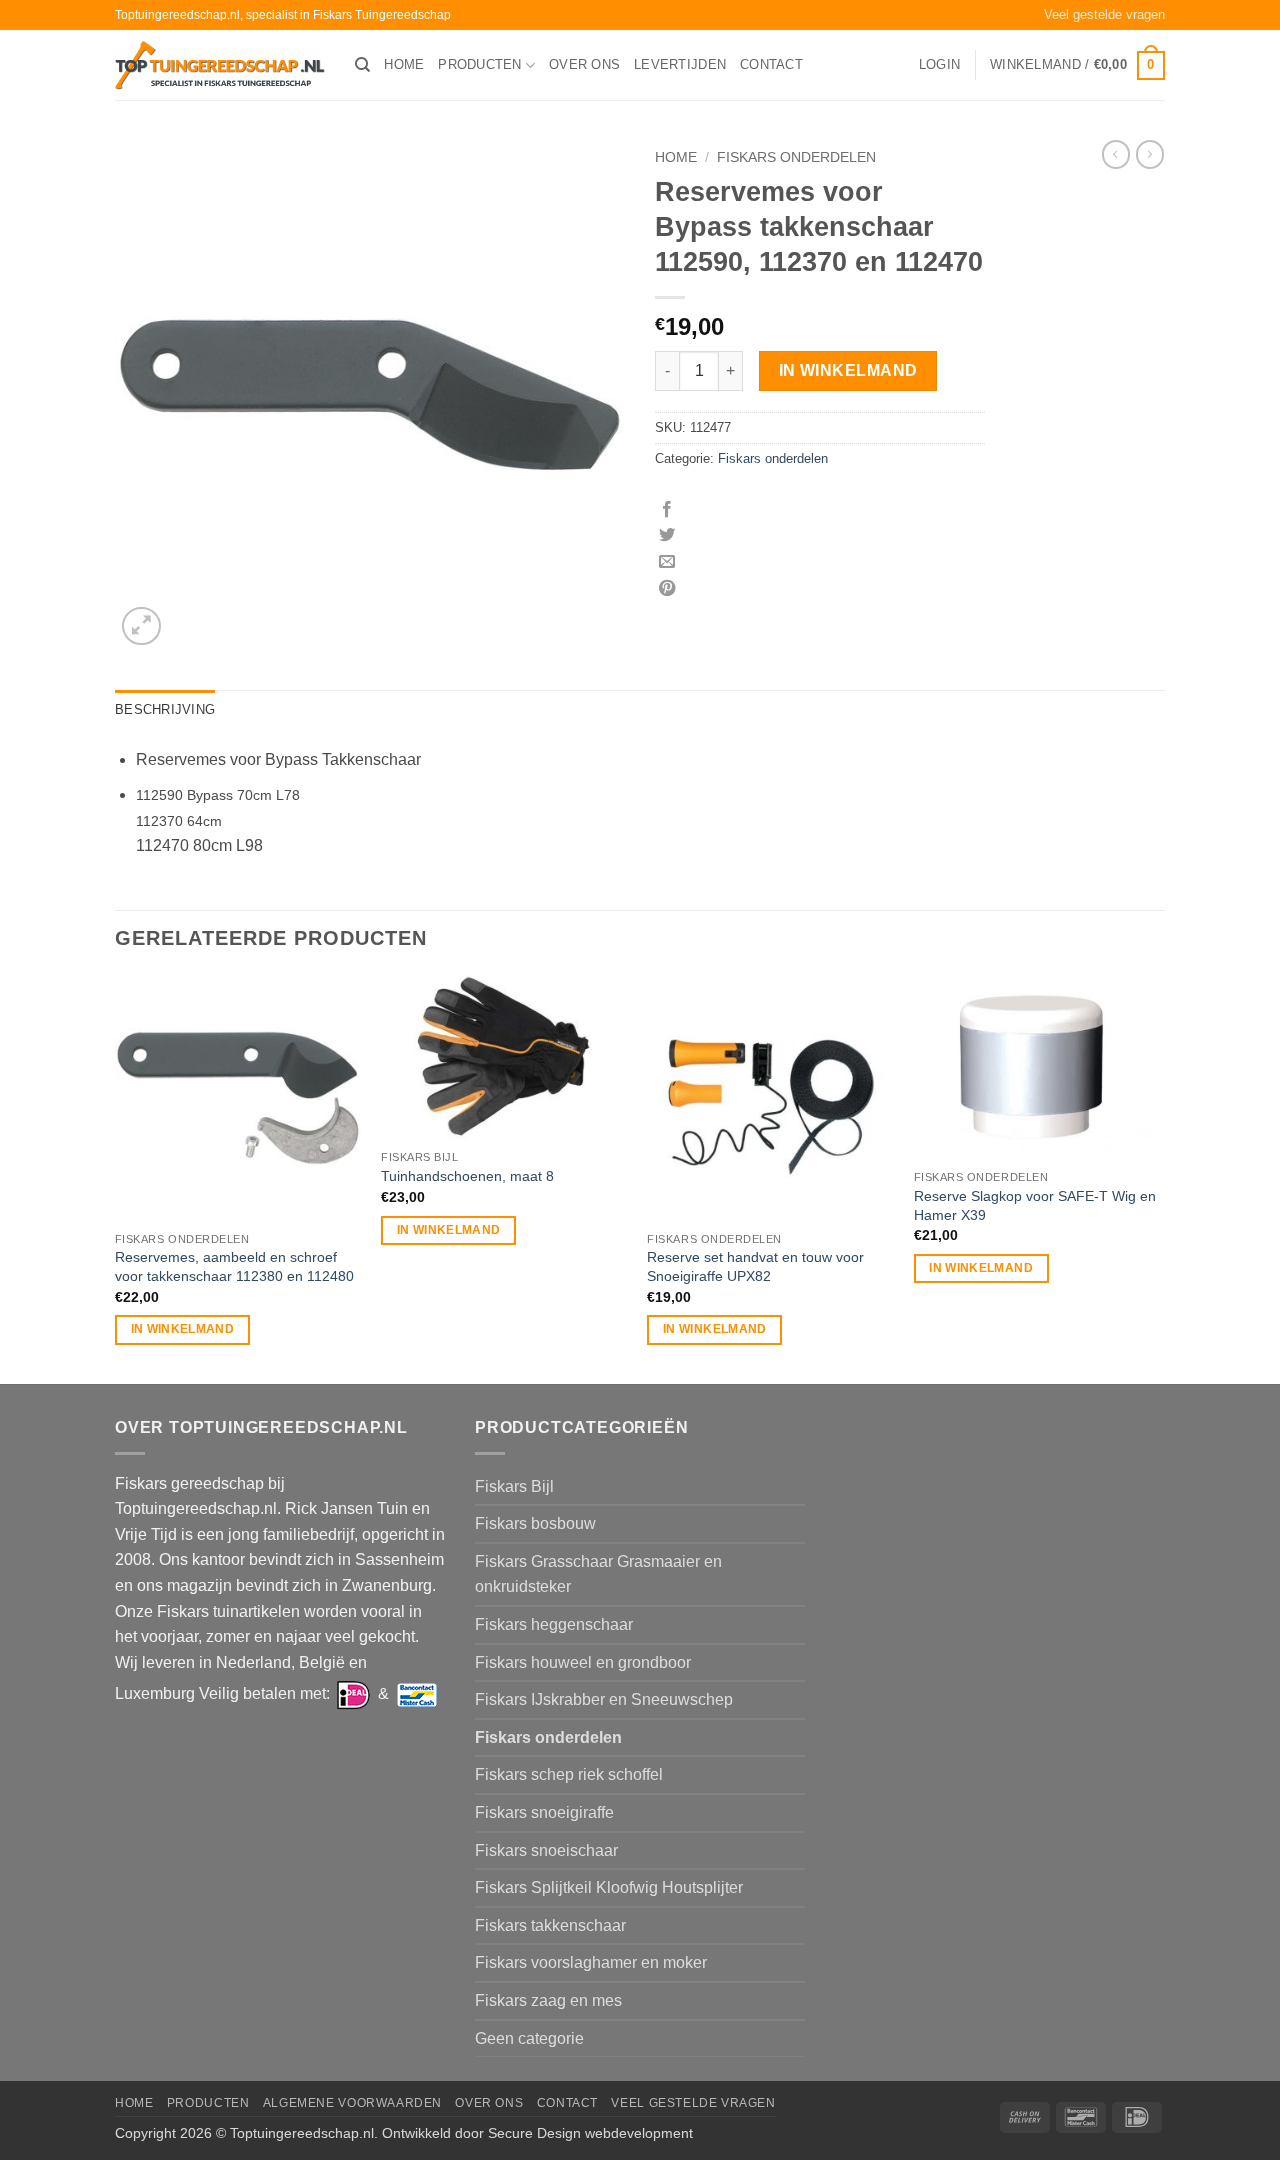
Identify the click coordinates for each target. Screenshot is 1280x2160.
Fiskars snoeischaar (546, 1850)
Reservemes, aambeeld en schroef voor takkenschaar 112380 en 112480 (234, 1266)
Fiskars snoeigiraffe (544, 1812)
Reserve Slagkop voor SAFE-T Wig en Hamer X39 (1035, 1205)
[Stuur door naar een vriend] (667, 562)
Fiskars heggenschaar (554, 1624)
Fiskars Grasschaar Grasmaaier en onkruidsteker (598, 1574)
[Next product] (1116, 154)
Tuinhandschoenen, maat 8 (467, 1176)
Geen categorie (529, 2038)
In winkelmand (848, 370)
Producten (479, 64)
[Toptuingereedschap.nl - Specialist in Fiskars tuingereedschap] (220, 65)
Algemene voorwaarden (352, 2103)
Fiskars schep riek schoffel (569, 1774)
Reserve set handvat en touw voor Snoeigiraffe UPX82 (755, 1266)
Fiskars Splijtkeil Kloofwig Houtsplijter (609, 1887)
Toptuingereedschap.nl (302, 2133)
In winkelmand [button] (183, 1329)
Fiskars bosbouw (535, 1523)
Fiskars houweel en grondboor (583, 1662)
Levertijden (680, 64)
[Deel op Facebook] (667, 510)
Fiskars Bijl (514, 1486)
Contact (771, 64)
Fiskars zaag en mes (548, 2000)
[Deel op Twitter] (667, 536)
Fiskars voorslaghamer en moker (591, 1962)
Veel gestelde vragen (1104, 14)
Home (404, 64)
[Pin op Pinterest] (667, 589)
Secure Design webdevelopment (590, 2133)
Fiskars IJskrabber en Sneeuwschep (604, 1699)
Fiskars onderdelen (796, 157)
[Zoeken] (362, 65)
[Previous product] (1150, 154)
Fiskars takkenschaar (550, 1925)
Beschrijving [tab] (165, 709)
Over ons (584, 64)
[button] (939, 65)
